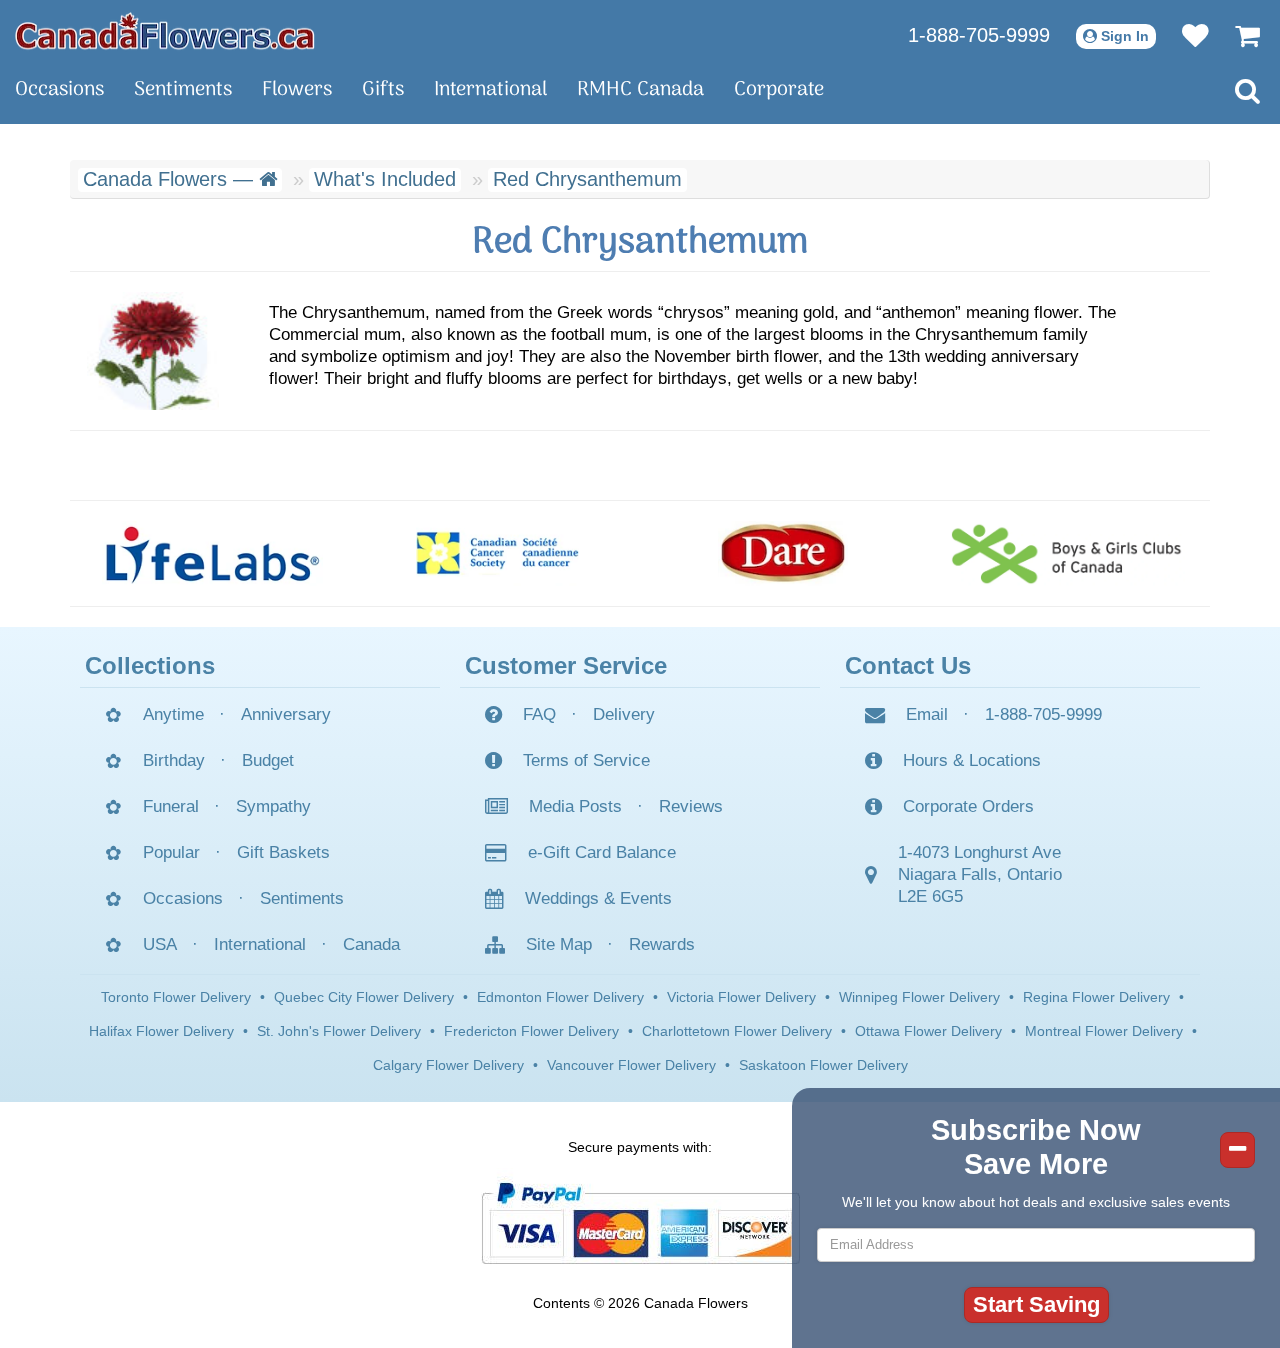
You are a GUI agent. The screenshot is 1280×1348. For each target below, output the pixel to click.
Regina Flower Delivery (1096, 997)
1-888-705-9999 (979, 35)
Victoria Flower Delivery (741, 997)
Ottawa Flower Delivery (928, 1031)
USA (160, 944)
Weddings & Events (598, 898)
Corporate (779, 90)
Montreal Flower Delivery (1104, 1031)
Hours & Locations (972, 760)
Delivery (624, 714)
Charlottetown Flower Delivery (737, 1031)
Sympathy (273, 806)
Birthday (174, 760)
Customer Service (566, 665)
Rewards (662, 944)
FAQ (539, 714)
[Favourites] (1185, 35)
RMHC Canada (640, 90)
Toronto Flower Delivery (176, 997)
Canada (371, 944)
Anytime (173, 714)
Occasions (59, 90)
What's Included (385, 179)
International (490, 90)
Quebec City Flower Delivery (364, 997)
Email (927, 714)
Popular (171, 852)
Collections (150, 665)
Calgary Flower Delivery (448, 1065)
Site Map (559, 944)
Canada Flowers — (171, 179)
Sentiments (183, 90)
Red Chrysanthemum (587, 179)
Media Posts (575, 806)
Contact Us (908, 665)
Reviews (691, 806)
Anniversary (286, 714)
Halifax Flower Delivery (161, 1031)
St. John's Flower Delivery (339, 1031)
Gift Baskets (283, 852)
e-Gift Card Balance (602, 852)
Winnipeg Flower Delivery (919, 997)
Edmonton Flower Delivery (560, 997)
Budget (268, 760)
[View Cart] (1237, 35)
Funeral (171, 806)
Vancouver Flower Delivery (631, 1065)
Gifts (383, 90)
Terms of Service (586, 760)
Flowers (297, 90)
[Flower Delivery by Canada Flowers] (165, 30)
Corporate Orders (968, 806)
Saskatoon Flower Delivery (823, 1065)
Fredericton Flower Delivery (531, 1031)
